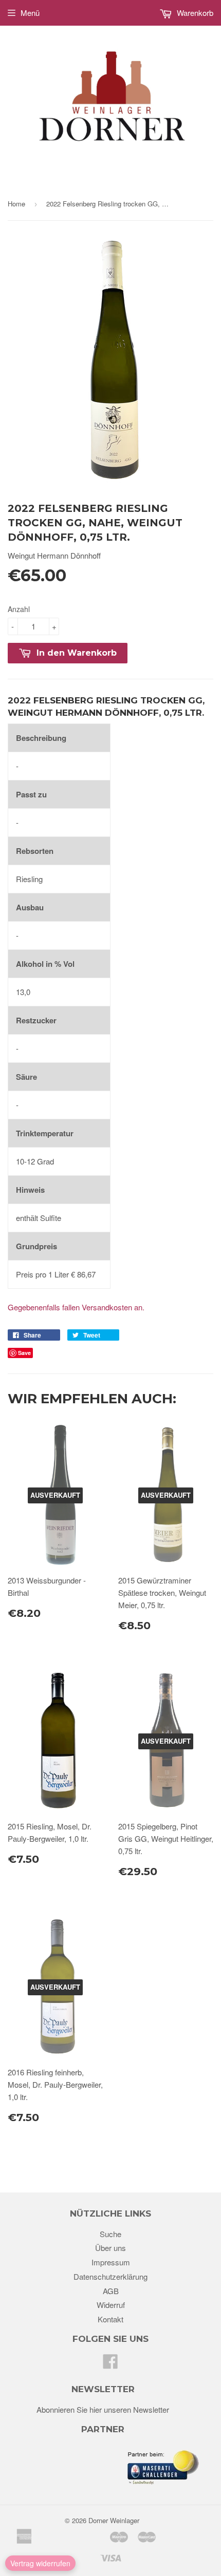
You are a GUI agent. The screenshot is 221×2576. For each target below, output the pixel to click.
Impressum (111, 2262)
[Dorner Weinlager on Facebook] (110, 2364)
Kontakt (110, 2319)
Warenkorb (194, 13)
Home (16, 204)
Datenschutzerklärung (110, 2276)
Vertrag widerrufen (40, 2563)
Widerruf (111, 2305)
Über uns (110, 2248)
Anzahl (19, 609)
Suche (110, 2234)
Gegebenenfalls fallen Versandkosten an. (76, 1307)
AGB (111, 2291)
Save (24, 1353)
